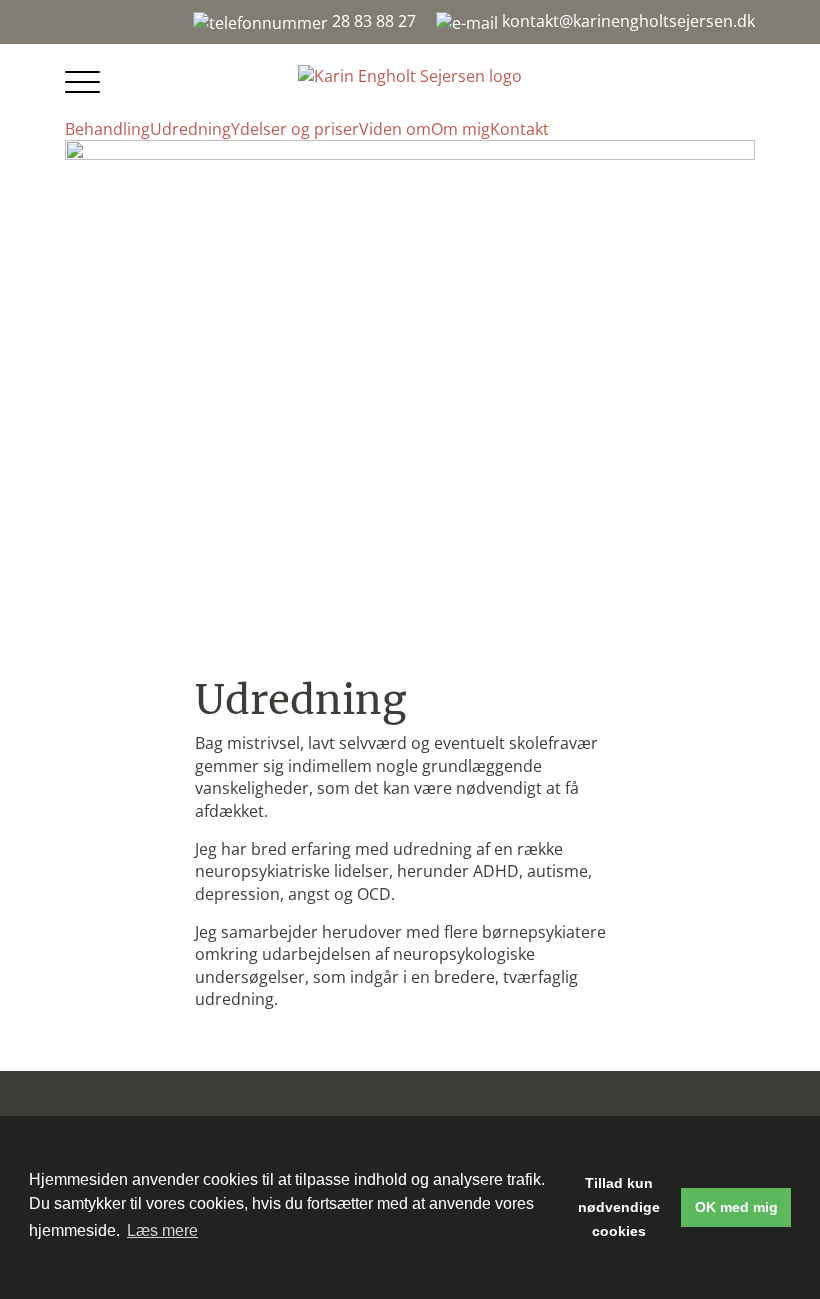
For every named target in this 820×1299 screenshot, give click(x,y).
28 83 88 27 (372, 21)
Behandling (107, 129)
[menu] (85, 83)
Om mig (460, 129)
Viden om (395, 129)
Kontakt (519, 129)
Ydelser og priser (295, 129)
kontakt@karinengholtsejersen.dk (626, 21)
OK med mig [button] (736, 1207)
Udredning (190, 129)
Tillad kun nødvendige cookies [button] (619, 1207)
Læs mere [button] (162, 1230)
